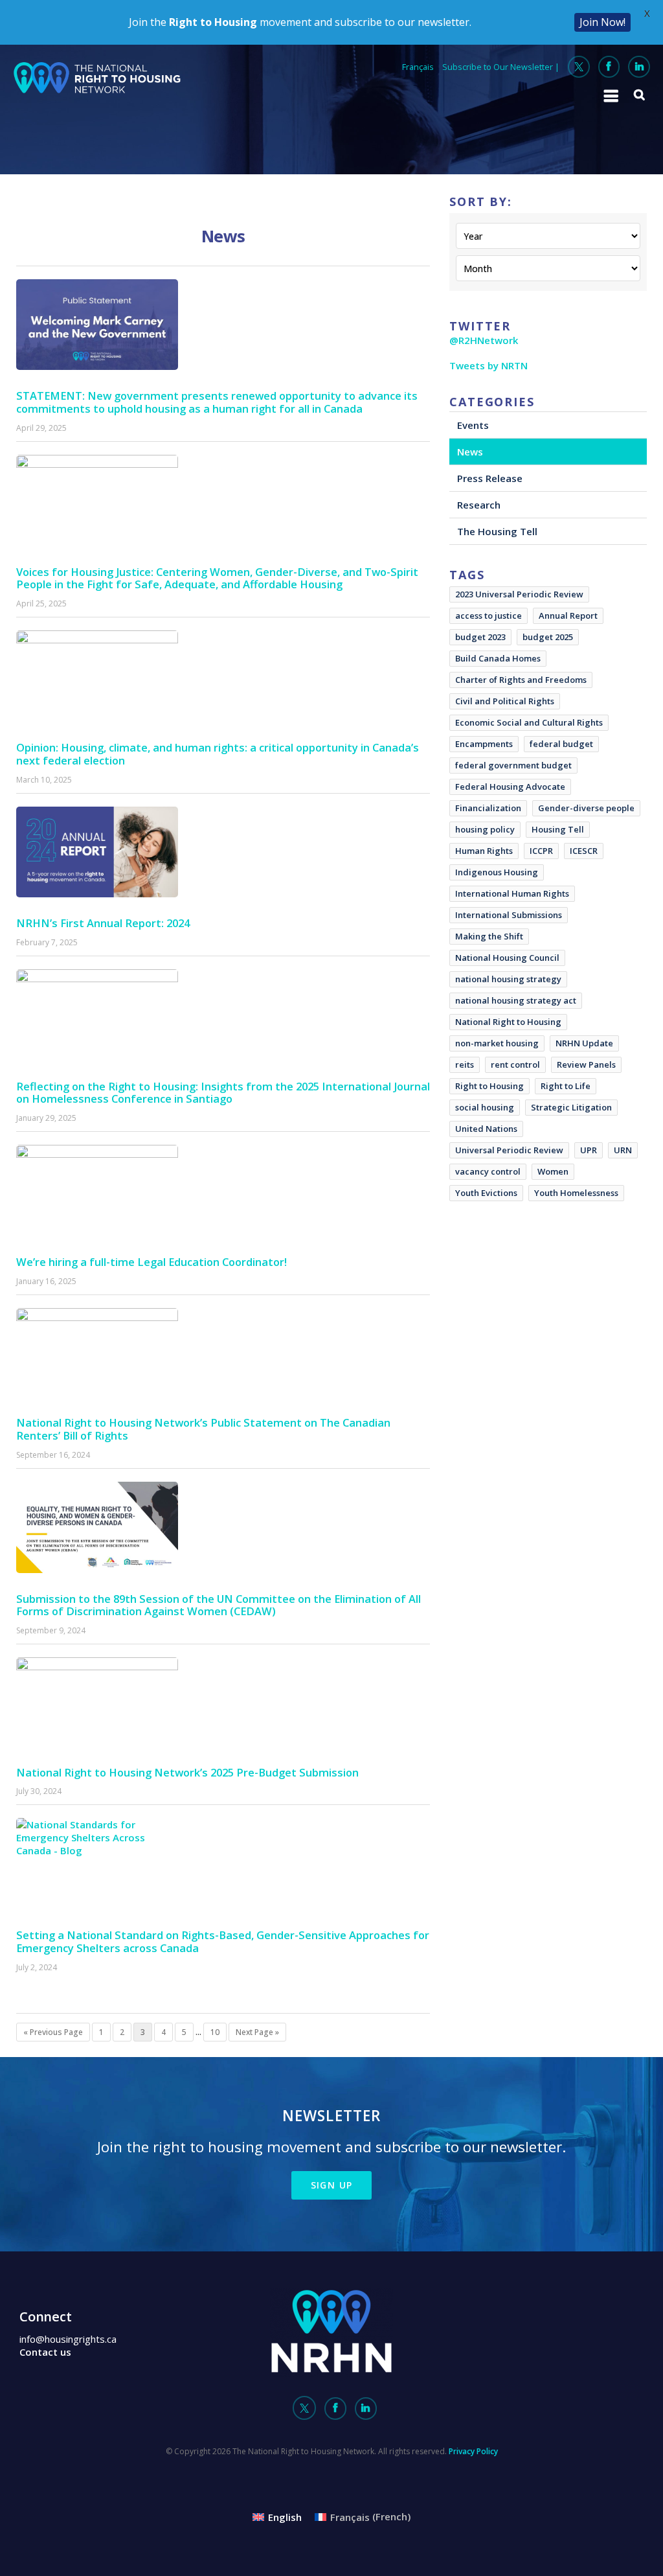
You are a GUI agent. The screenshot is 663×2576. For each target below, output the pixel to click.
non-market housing (497, 1043)
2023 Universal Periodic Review (519, 594)
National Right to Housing (508, 1022)
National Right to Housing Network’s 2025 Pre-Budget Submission (187, 1772)
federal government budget (513, 765)
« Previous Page (53, 2032)
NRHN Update (584, 1043)
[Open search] (640, 95)
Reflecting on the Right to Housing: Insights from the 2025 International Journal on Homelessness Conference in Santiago (223, 1093)
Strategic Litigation (571, 1107)
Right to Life (566, 1086)
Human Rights (484, 851)
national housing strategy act (516, 1000)
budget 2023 (480, 637)
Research (479, 505)
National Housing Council (507, 958)
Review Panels (586, 1064)
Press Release (490, 478)
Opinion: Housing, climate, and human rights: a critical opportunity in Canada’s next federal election (218, 754)
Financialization (488, 808)
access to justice (489, 615)
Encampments (484, 744)
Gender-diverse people (586, 808)
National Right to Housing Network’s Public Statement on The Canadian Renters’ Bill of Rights (203, 1429)
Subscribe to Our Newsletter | (501, 67)
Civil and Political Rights (505, 701)
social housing (485, 1107)
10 (215, 2032)
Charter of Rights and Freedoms (521, 680)
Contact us (45, 2352)
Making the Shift (489, 936)
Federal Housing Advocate (510, 787)
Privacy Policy (473, 2451)
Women (553, 1171)
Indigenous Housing (497, 872)
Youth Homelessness (576, 1193)
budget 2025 (548, 637)
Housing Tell (558, 829)
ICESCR (584, 851)
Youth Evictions (486, 1193)
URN (623, 1150)
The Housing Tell (497, 531)
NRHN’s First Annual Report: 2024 (103, 923)
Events (473, 425)
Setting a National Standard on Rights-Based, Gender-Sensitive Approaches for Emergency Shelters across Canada (223, 1941)
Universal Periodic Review (509, 1150)
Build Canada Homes (498, 658)
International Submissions (509, 915)
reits (465, 1064)
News (470, 452)
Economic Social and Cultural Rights (529, 722)
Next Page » (257, 2032)
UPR (589, 1150)
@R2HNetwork (484, 340)
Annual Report (568, 615)
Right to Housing (489, 1086)
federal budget (561, 744)
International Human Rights (512, 893)
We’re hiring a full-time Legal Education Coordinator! (152, 1262)
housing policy (485, 829)
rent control (515, 1064)
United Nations (486, 1129)
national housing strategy (508, 979)
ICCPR (541, 851)
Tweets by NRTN (489, 365)
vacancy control (488, 1171)
